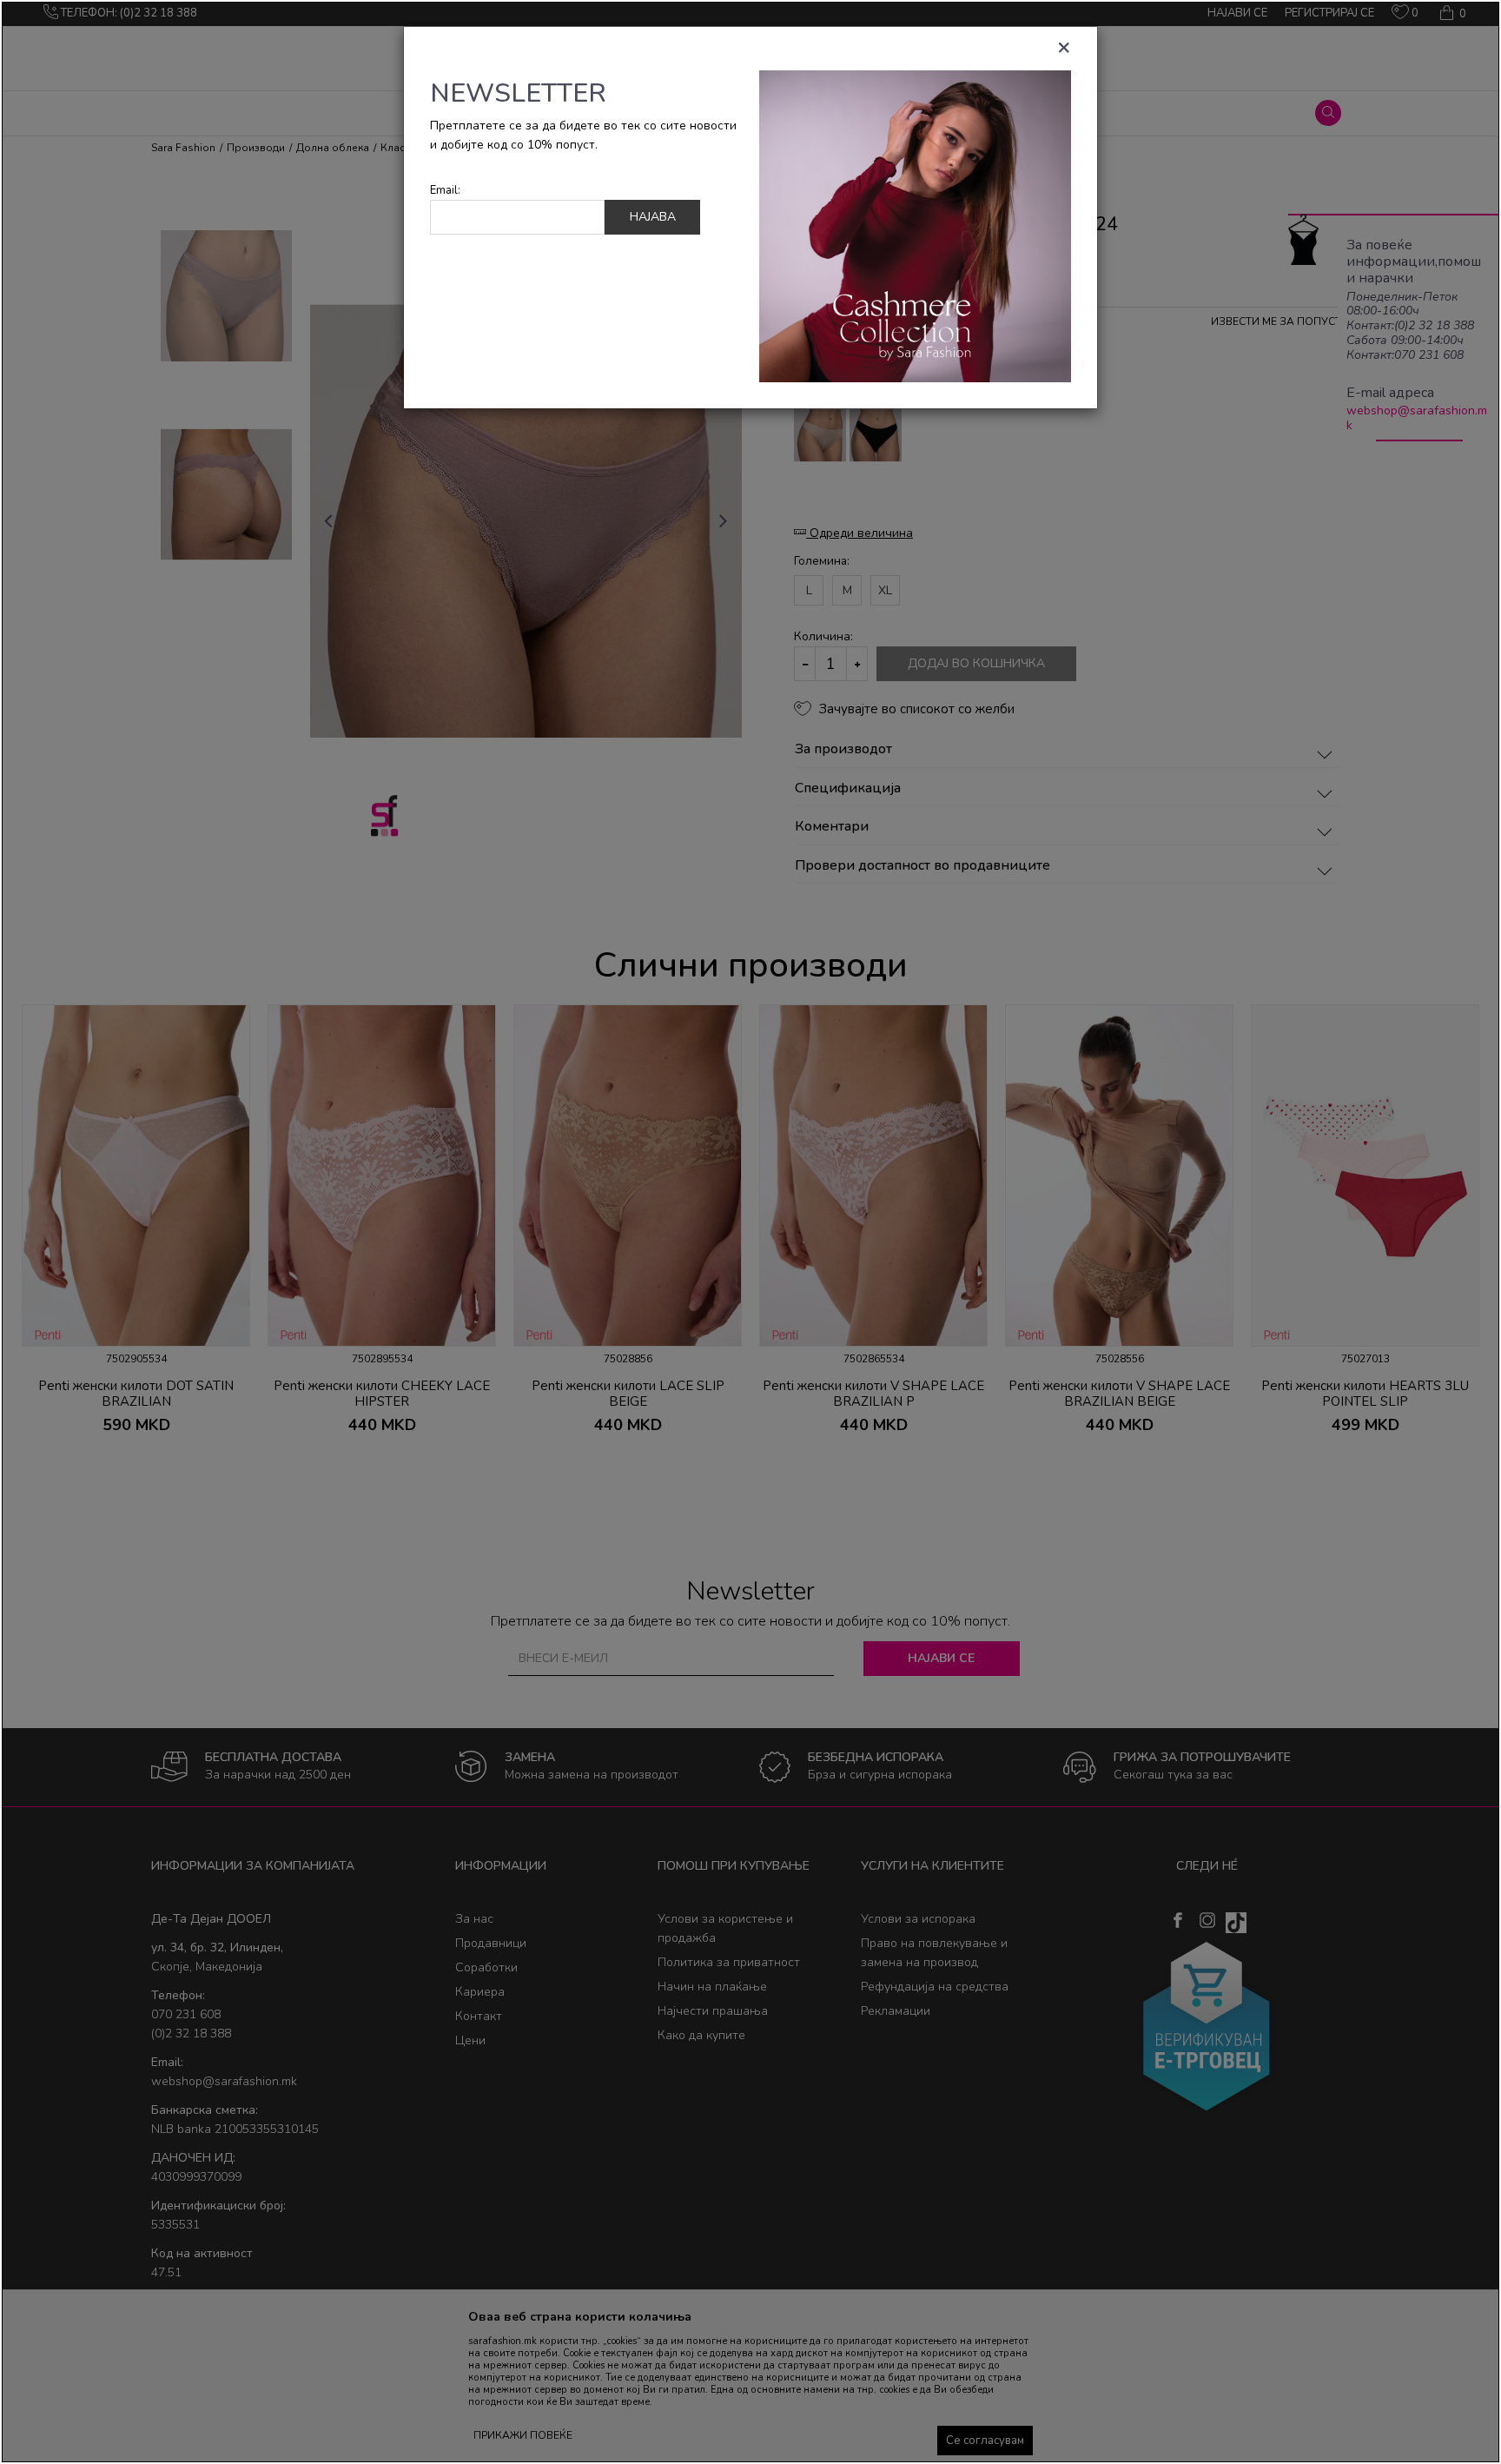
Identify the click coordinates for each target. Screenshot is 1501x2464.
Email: (445, 191)
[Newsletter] (915, 225)
